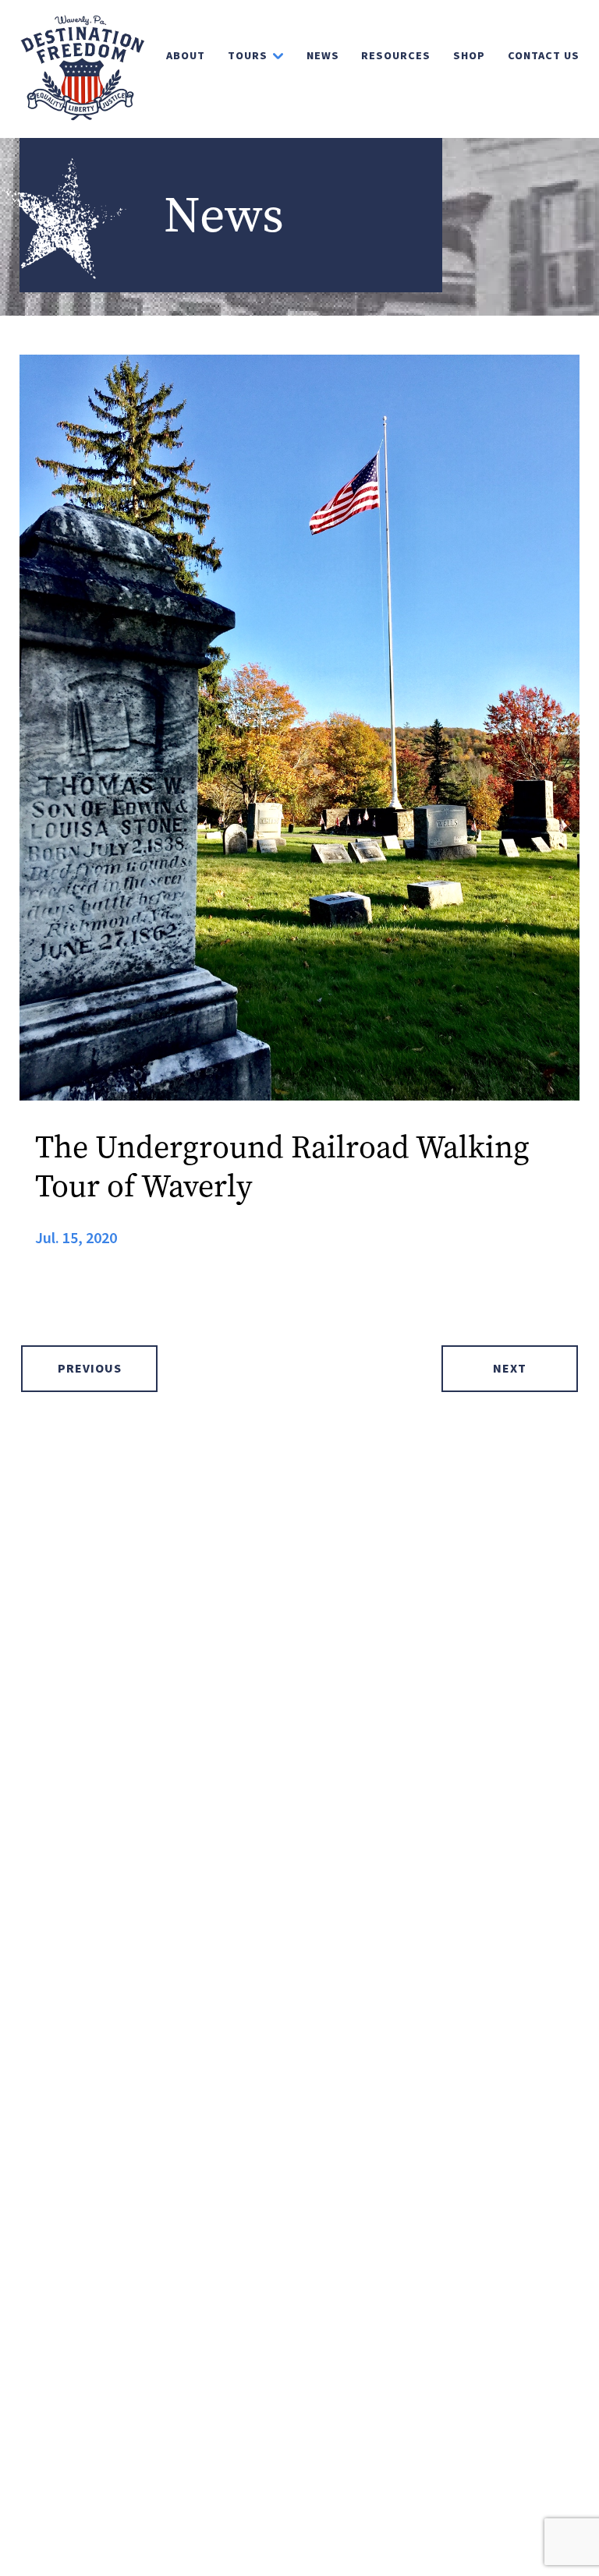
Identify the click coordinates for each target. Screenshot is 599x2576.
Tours (248, 56)
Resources (396, 56)
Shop (469, 56)
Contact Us (544, 56)
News (323, 56)
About (186, 56)
